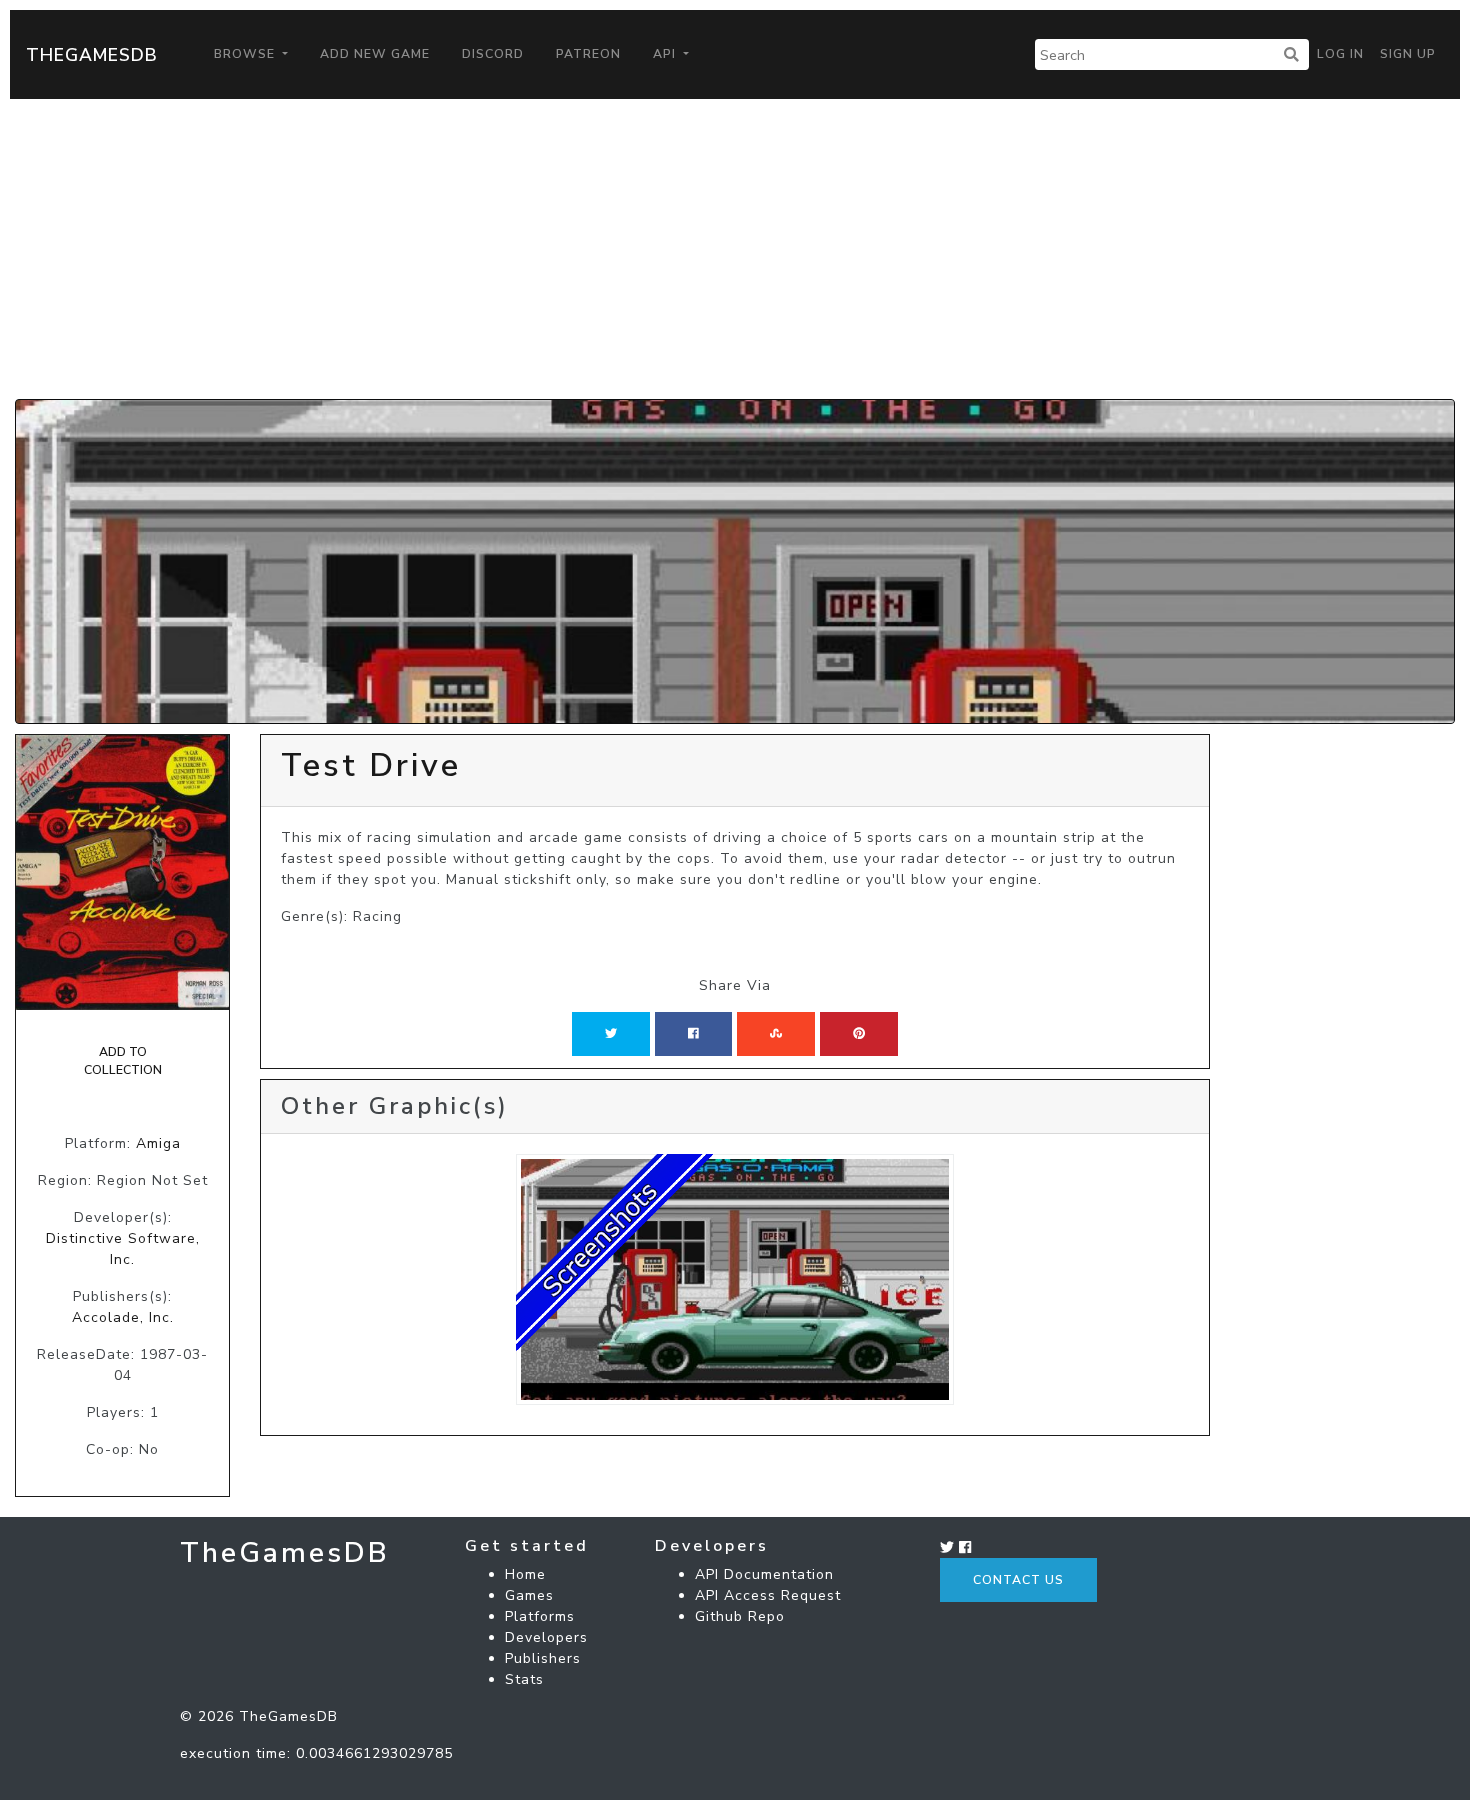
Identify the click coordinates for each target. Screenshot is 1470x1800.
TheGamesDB (92, 55)
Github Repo (740, 1616)
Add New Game (375, 54)
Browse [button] (246, 54)
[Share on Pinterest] (859, 1034)
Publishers (543, 1658)
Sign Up (1408, 54)
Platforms (540, 1616)
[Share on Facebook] (693, 1034)
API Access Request (768, 1595)
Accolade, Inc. (123, 1317)
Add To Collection (123, 1061)
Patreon (588, 54)
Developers (546, 1637)
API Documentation (764, 1574)
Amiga (158, 1143)
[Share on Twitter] (611, 1034)
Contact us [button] (1018, 1580)
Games (529, 1595)
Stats (524, 1679)
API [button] (666, 54)
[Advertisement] (735, 249)
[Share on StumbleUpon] (776, 1034)
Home (525, 1574)
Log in (1340, 54)
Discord (493, 54)
